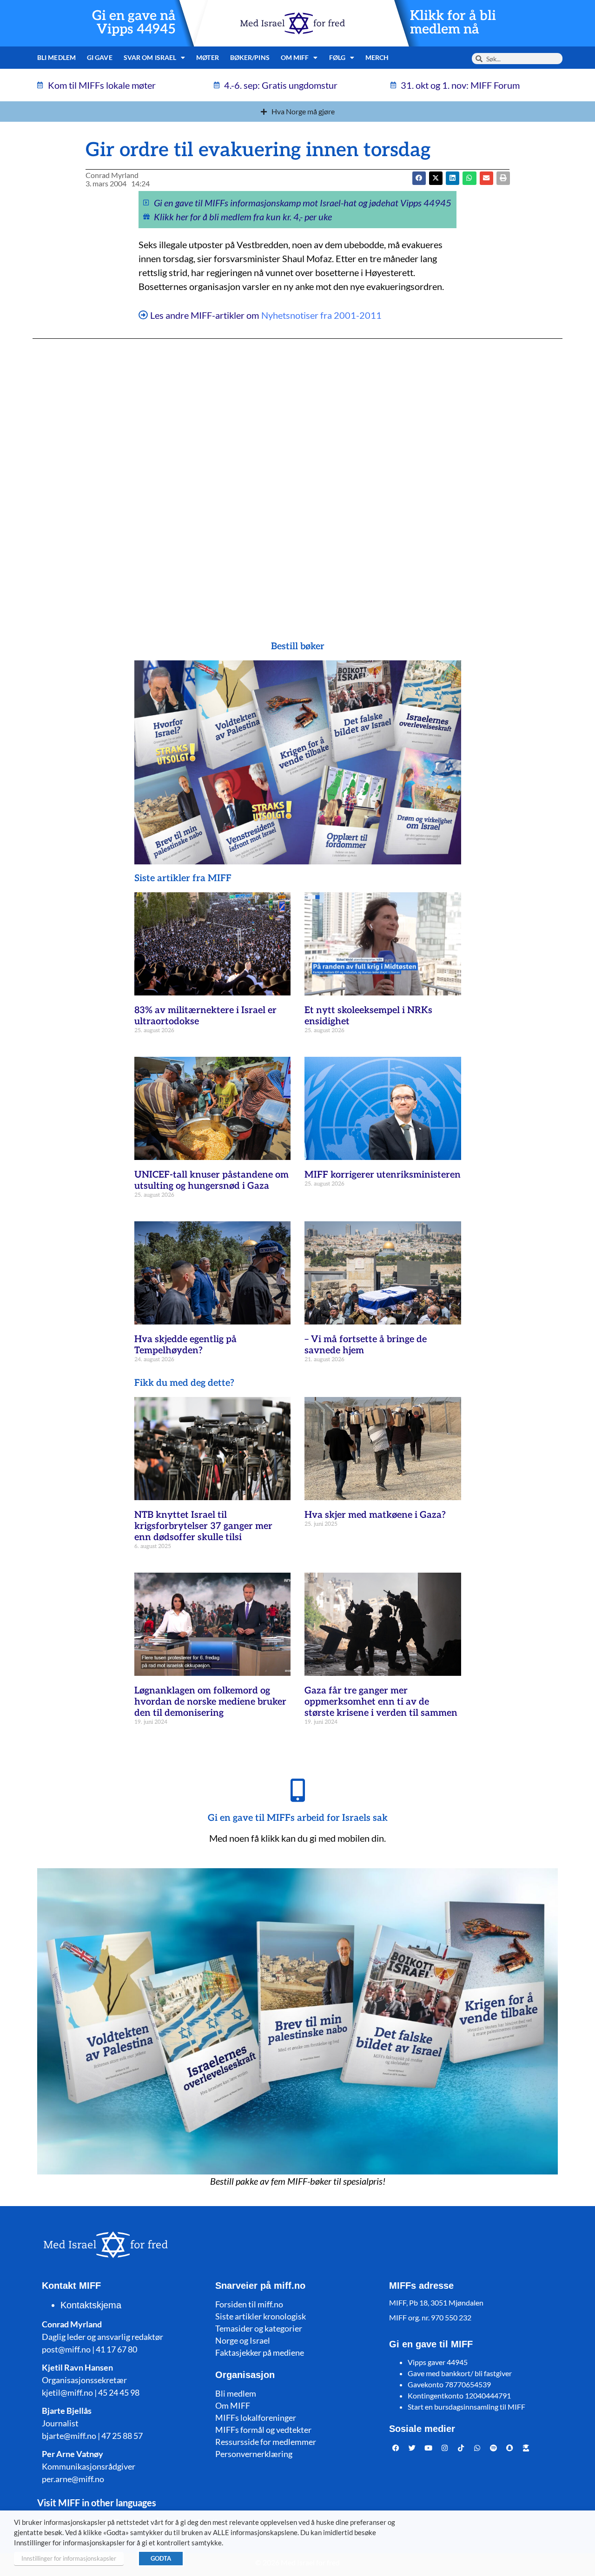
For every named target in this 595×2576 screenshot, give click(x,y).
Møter (208, 57)
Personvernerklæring (254, 2454)
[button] (436, 178)
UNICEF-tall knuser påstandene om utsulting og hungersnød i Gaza (212, 1180)
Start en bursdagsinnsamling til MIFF (466, 2407)
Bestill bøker (298, 646)
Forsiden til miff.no (249, 2304)
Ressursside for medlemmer (266, 2442)
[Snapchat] (510, 2448)
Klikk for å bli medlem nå (453, 23)
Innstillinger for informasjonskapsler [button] (69, 2558)
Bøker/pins (250, 57)
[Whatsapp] (477, 2448)
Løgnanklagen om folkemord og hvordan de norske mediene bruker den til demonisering (210, 1702)
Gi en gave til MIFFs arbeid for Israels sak (298, 1818)
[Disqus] (297, 471)
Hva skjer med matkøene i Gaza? (375, 1515)
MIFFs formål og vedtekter (263, 2430)
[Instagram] (445, 2448)
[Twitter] (412, 2448)
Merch (377, 57)
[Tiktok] (461, 2448)
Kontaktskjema (91, 2305)
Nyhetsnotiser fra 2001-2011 (321, 315)
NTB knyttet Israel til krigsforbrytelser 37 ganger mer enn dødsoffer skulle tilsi (203, 1526)
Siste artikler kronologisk (261, 2316)
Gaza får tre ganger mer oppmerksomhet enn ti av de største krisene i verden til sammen (381, 1702)
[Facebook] (396, 2448)
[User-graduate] (526, 2448)
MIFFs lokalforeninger (256, 2418)
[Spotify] (494, 2448)
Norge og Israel (243, 2340)
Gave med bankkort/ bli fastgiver (460, 2373)
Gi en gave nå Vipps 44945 (134, 23)
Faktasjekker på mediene (260, 2352)
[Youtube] (429, 2448)
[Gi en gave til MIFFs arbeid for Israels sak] (297, 1790)
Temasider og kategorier (259, 2328)
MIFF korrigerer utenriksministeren (383, 1175)
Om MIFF (233, 2405)
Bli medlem (56, 57)
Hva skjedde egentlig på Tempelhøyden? (185, 1345)
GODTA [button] (161, 2558)
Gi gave (100, 57)
